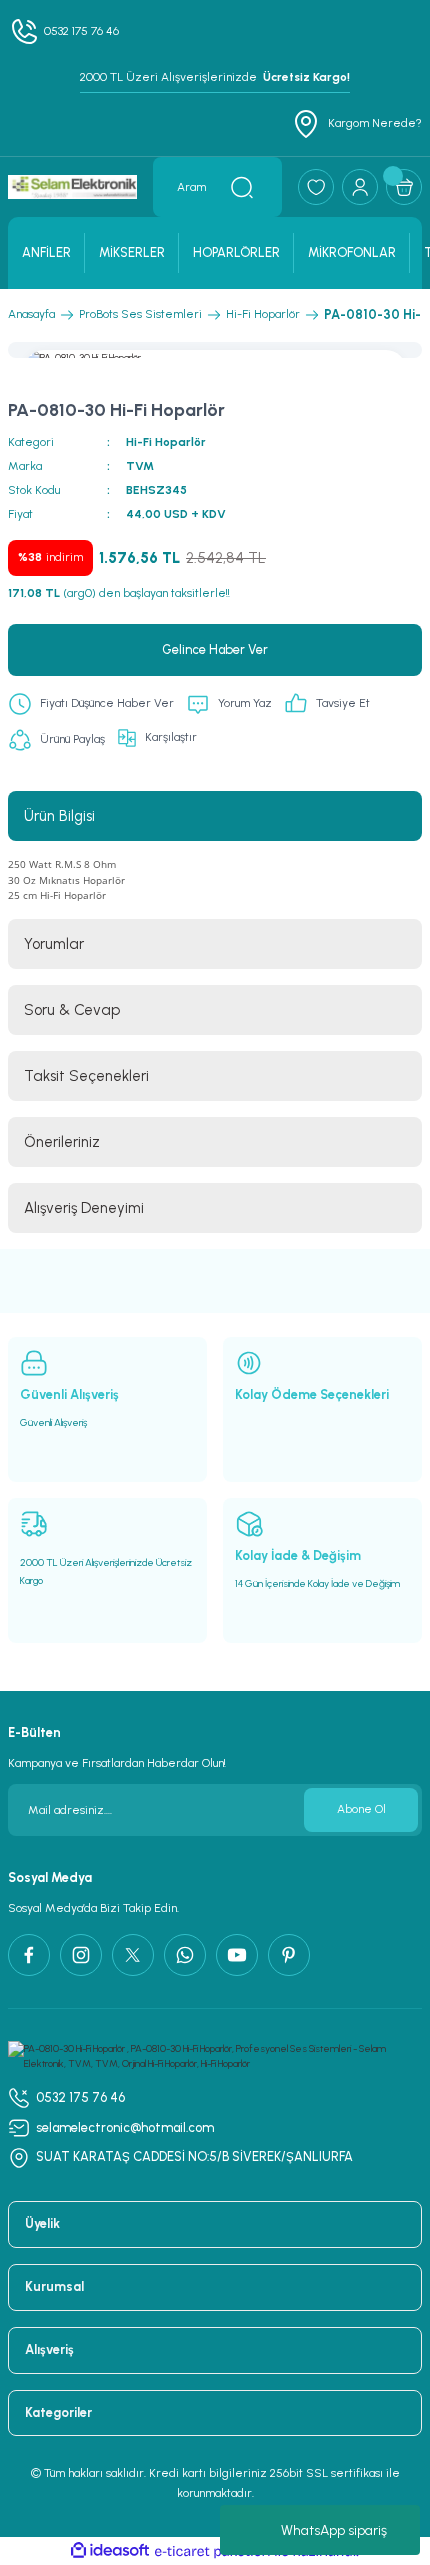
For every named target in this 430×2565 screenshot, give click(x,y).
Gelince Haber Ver (215, 649)
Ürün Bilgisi (59, 816)
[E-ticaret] (212, 2551)
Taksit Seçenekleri (86, 1076)
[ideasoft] (110, 2551)
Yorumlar (54, 944)
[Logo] (72, 187)
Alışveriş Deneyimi (84, 1208)
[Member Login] (360, 187)
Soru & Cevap (72, 1010)
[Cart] (404, 187)
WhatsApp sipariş (334, 2530)
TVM (140, 466)
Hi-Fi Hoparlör (166, 442)
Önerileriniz (62, 1142)
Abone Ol (361, 1809)
